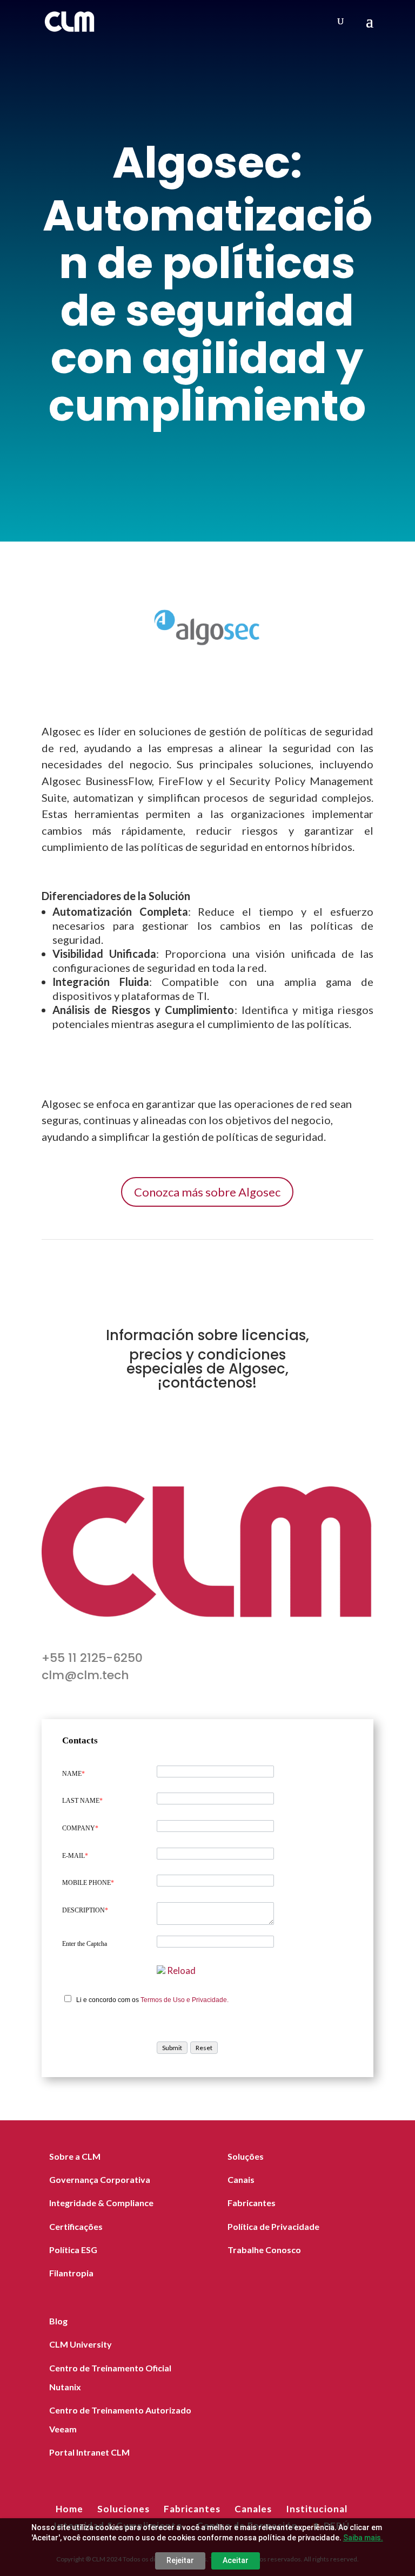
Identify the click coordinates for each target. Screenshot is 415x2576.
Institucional (317, 2509)
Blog (58, 2321)
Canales (253, 2509)
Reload (181, 1970)
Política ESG (73, 2250)
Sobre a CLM (75, 2156)
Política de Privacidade (273, 2226)
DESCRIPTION (85, 1910)
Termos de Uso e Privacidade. (185, 2000)
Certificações (76, 2226)
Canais (241, 2179)
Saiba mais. (363, 2538)
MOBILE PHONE (88, 1883)
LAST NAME (82, 1801)
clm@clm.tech (85, 1675)
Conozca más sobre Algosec (207, 1192)
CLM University (81, 2344)
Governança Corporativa (100, 2179)
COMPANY (80, 1828)
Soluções (246, 2156)
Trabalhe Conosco (264, 2250)
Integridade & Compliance (101, 2203)
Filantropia (71, 2273)
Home (69, 2509)
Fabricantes (252, 2203)
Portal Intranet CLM (89, 2452)
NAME (73, 1774)
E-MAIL (75, 1856)
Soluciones (123, 2509)
